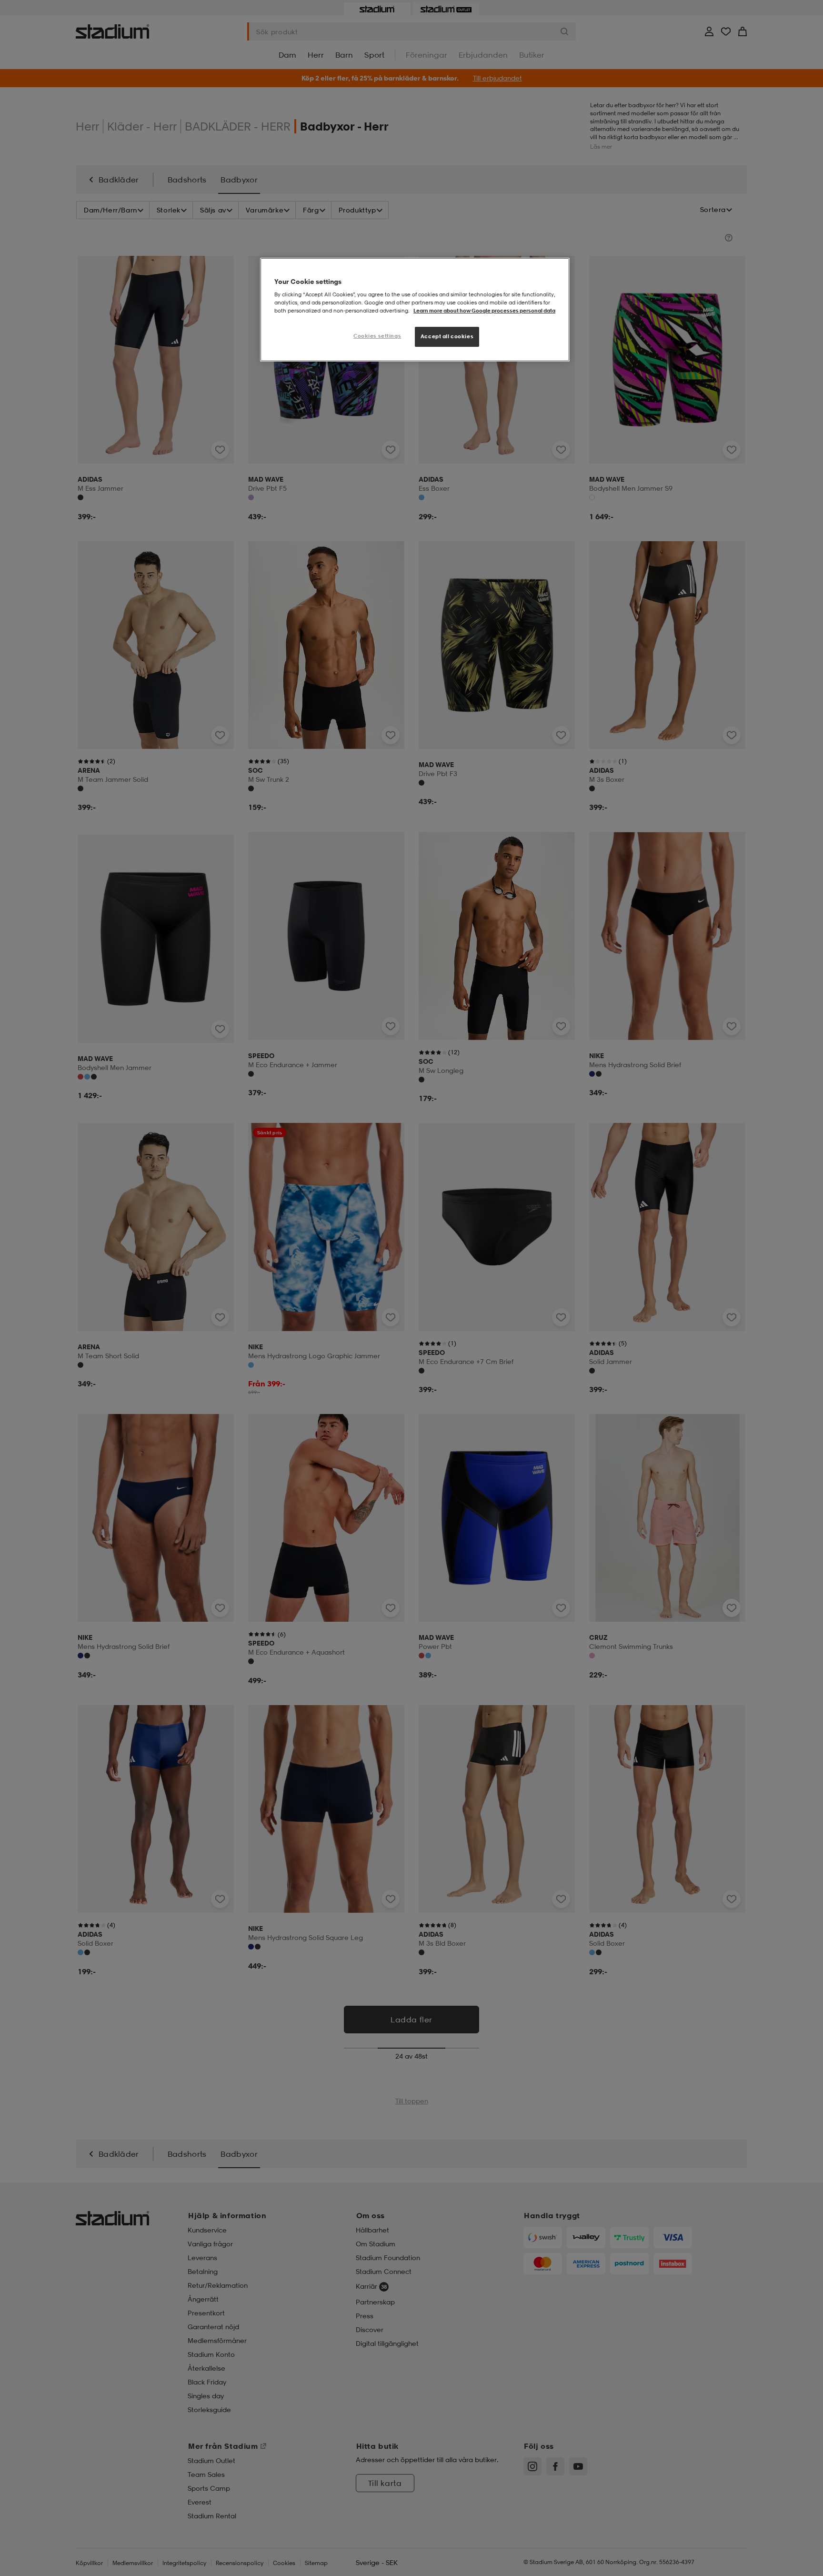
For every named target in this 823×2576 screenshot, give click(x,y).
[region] (415, 310)
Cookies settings (377, 336)
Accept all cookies (447, 336)
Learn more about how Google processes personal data (484, 311)
